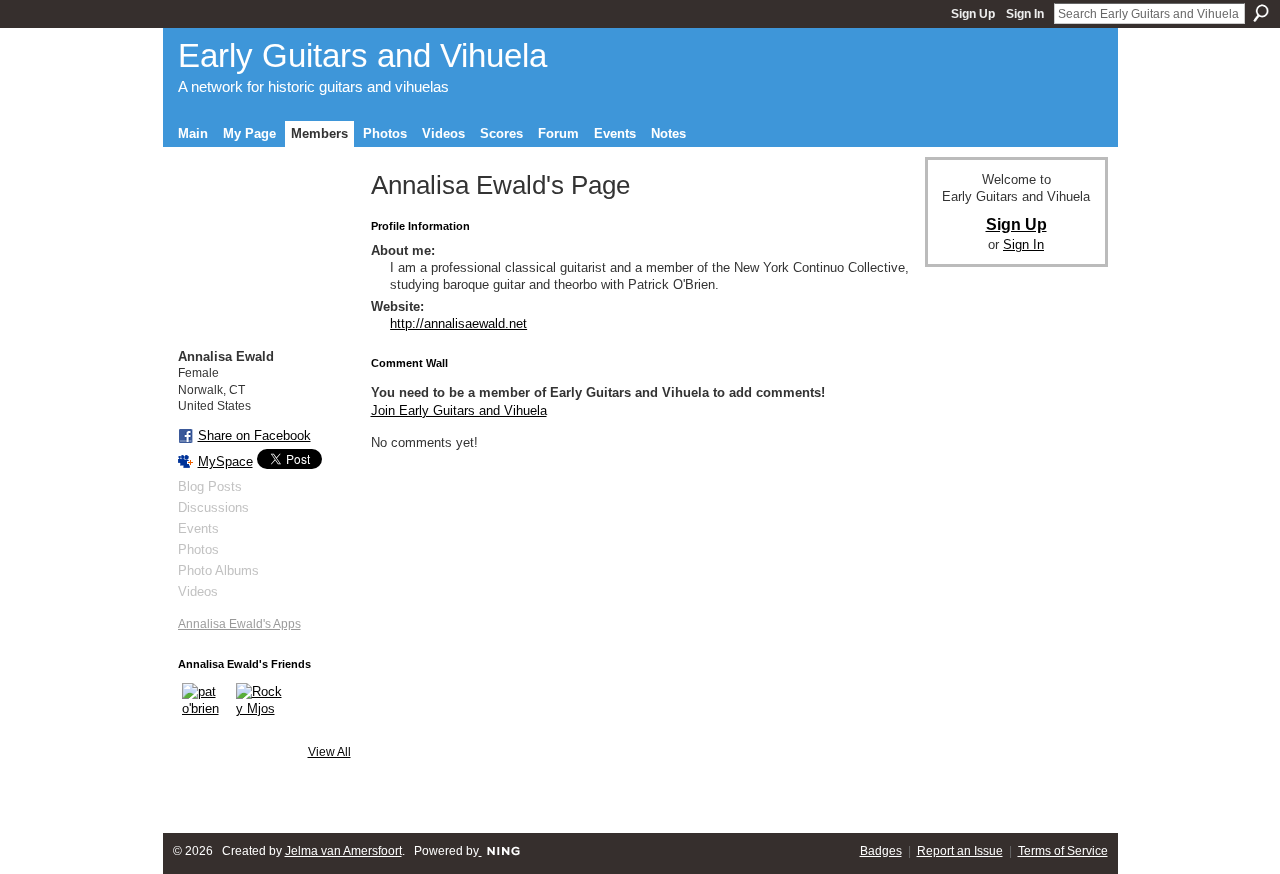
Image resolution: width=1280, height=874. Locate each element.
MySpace (225, 461)
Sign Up (973, 14)
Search (1261, 13)
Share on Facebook (254, 435)
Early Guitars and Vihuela (362, 55)
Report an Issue (960, 851)
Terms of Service (1063, 851)
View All (329, 752)
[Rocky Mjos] (260, 707)
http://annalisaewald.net (458, 323)
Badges (881, 851)
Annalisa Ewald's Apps (239, 624)
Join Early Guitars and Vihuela (459, 410)
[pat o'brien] (206, 707)
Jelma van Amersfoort (343, 851)
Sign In (1025, 14)
